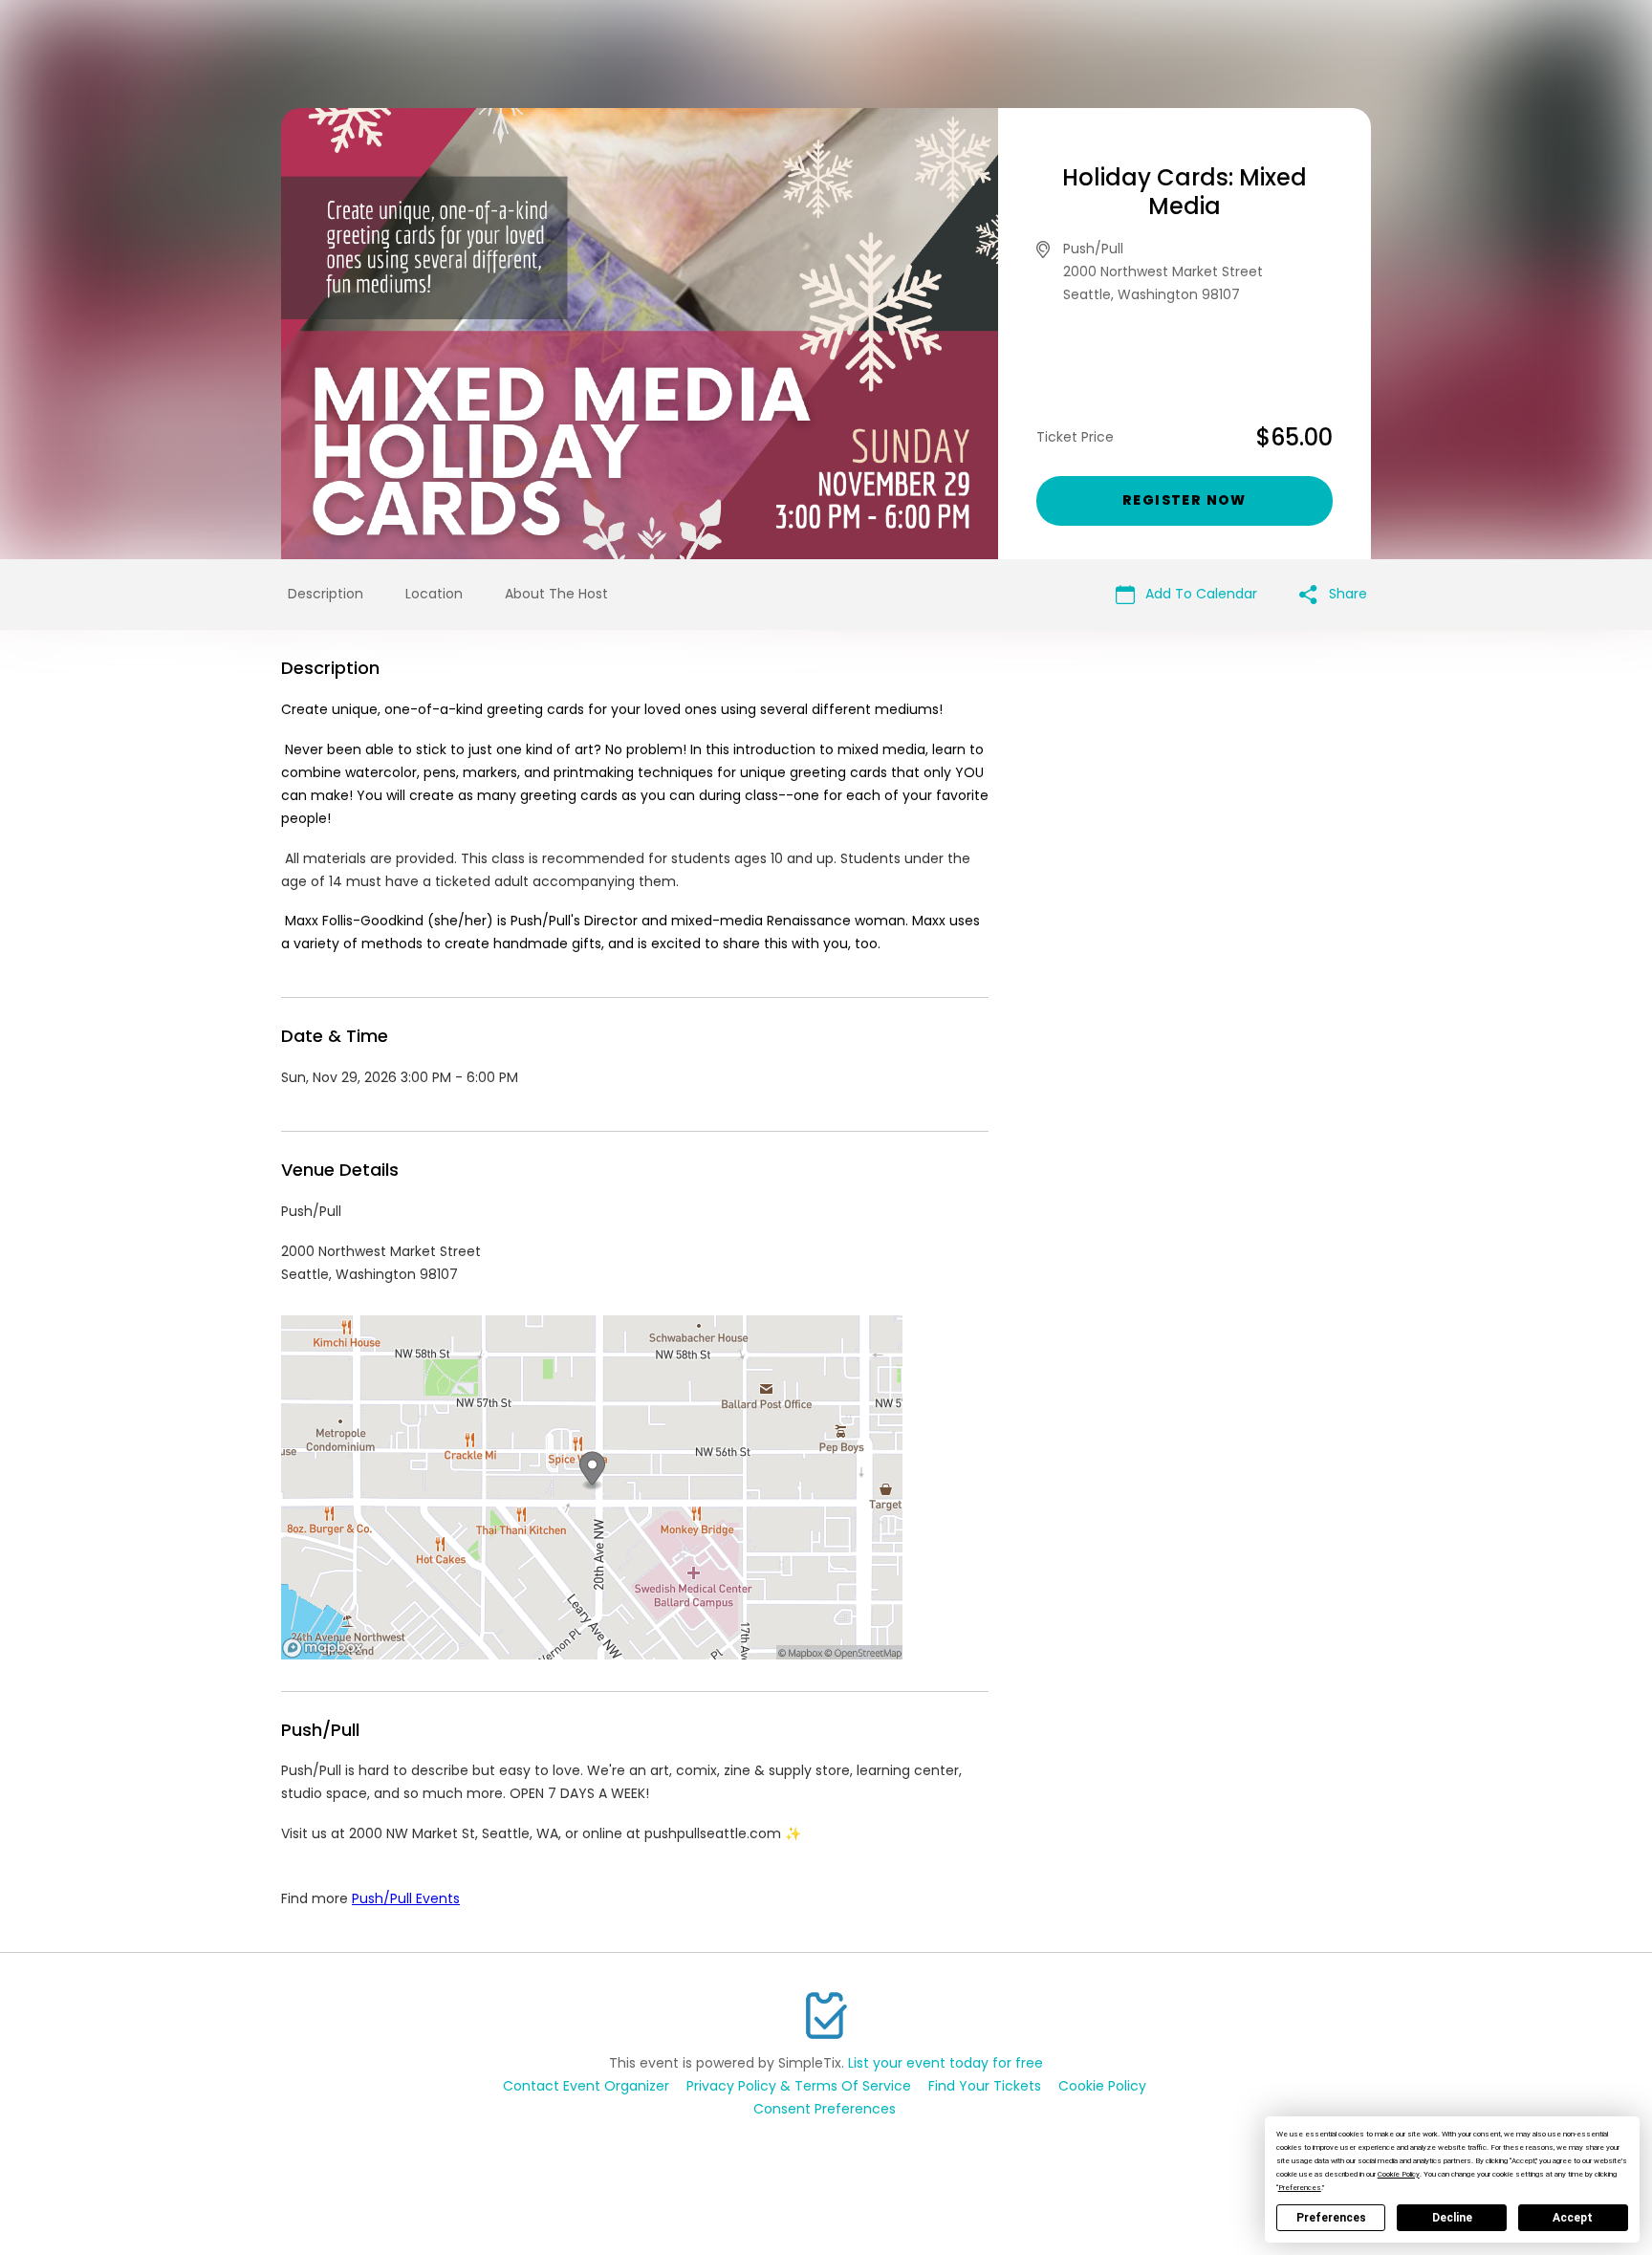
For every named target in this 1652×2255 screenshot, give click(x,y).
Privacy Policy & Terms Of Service (799, 2086)
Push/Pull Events (406, 1898)
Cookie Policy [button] (1399, 2174)
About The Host (556, 594)
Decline (1452, 2218)
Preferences (1331, 2218)
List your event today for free (946, 2063)
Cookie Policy (1102, 2086)
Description (326, 594)
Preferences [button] (1300, 2188)
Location (434, 594)
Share (1346, 594)
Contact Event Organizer (586, 2086)
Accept (1573, 2218)
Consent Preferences (825, 2109)
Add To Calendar (1199, 594)
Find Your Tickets (985, 2086)
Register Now (1185, 500)
